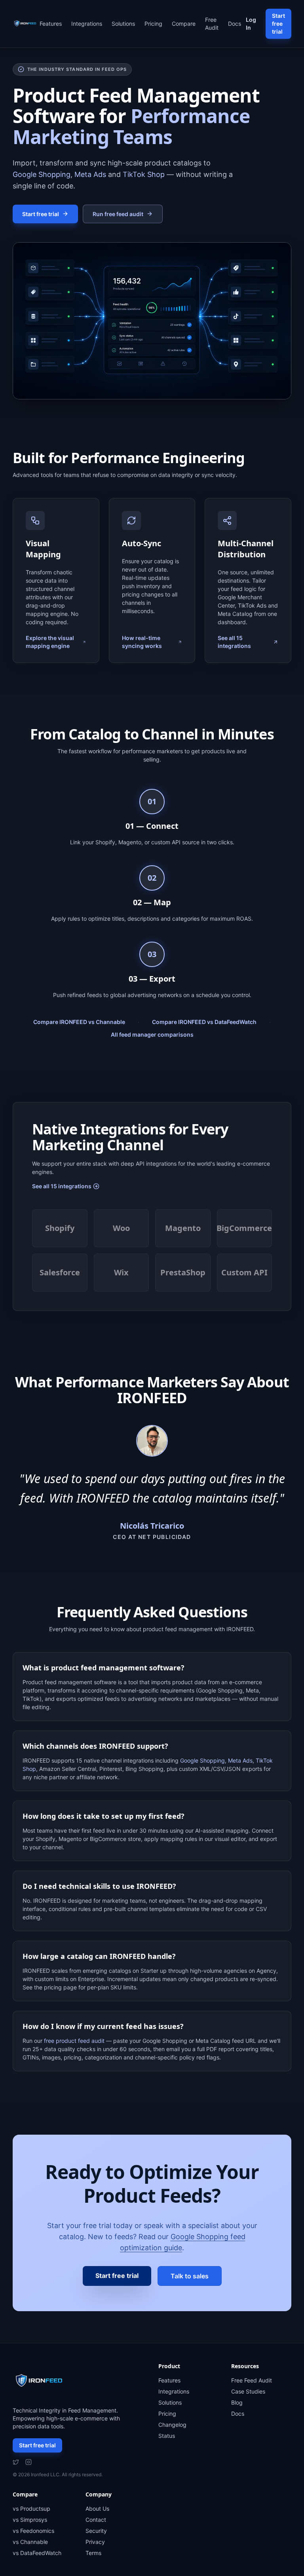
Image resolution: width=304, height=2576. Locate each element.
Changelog (172, 2425)
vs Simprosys (30, 2520)
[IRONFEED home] (26, 24)
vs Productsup (31, 2509)
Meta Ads (90, 174)
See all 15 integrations (234, 642)
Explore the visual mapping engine (50, 642)
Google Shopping (42, 174)
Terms (93, 2553)
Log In (251, 24)
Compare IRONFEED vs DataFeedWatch (204, 1022)
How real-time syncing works (142, 642)
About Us (97, 2509)
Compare (184, 24)
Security (96, 2531)
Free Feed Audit (252, 2380)
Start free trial (278, 24)
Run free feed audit (118, 214)
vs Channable (30, 2542)
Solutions (123, 24)
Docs (235, 24)
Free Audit (212, 24)
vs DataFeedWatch (37, 2553)
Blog (237, 2402)
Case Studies (248, 2391)
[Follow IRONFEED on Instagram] (28, 2462)
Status (167, 2436)
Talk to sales (190, 2276)
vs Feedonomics (33, 2531)
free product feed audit (74, 2041)
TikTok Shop (144, 174)
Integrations (87, 24)
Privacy (95, 2542)
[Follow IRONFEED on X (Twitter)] (16, 2462)
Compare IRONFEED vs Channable (79, 1022)
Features (51, 24)
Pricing (153, 24)
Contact (96, 2520)
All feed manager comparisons (152, 1034)
